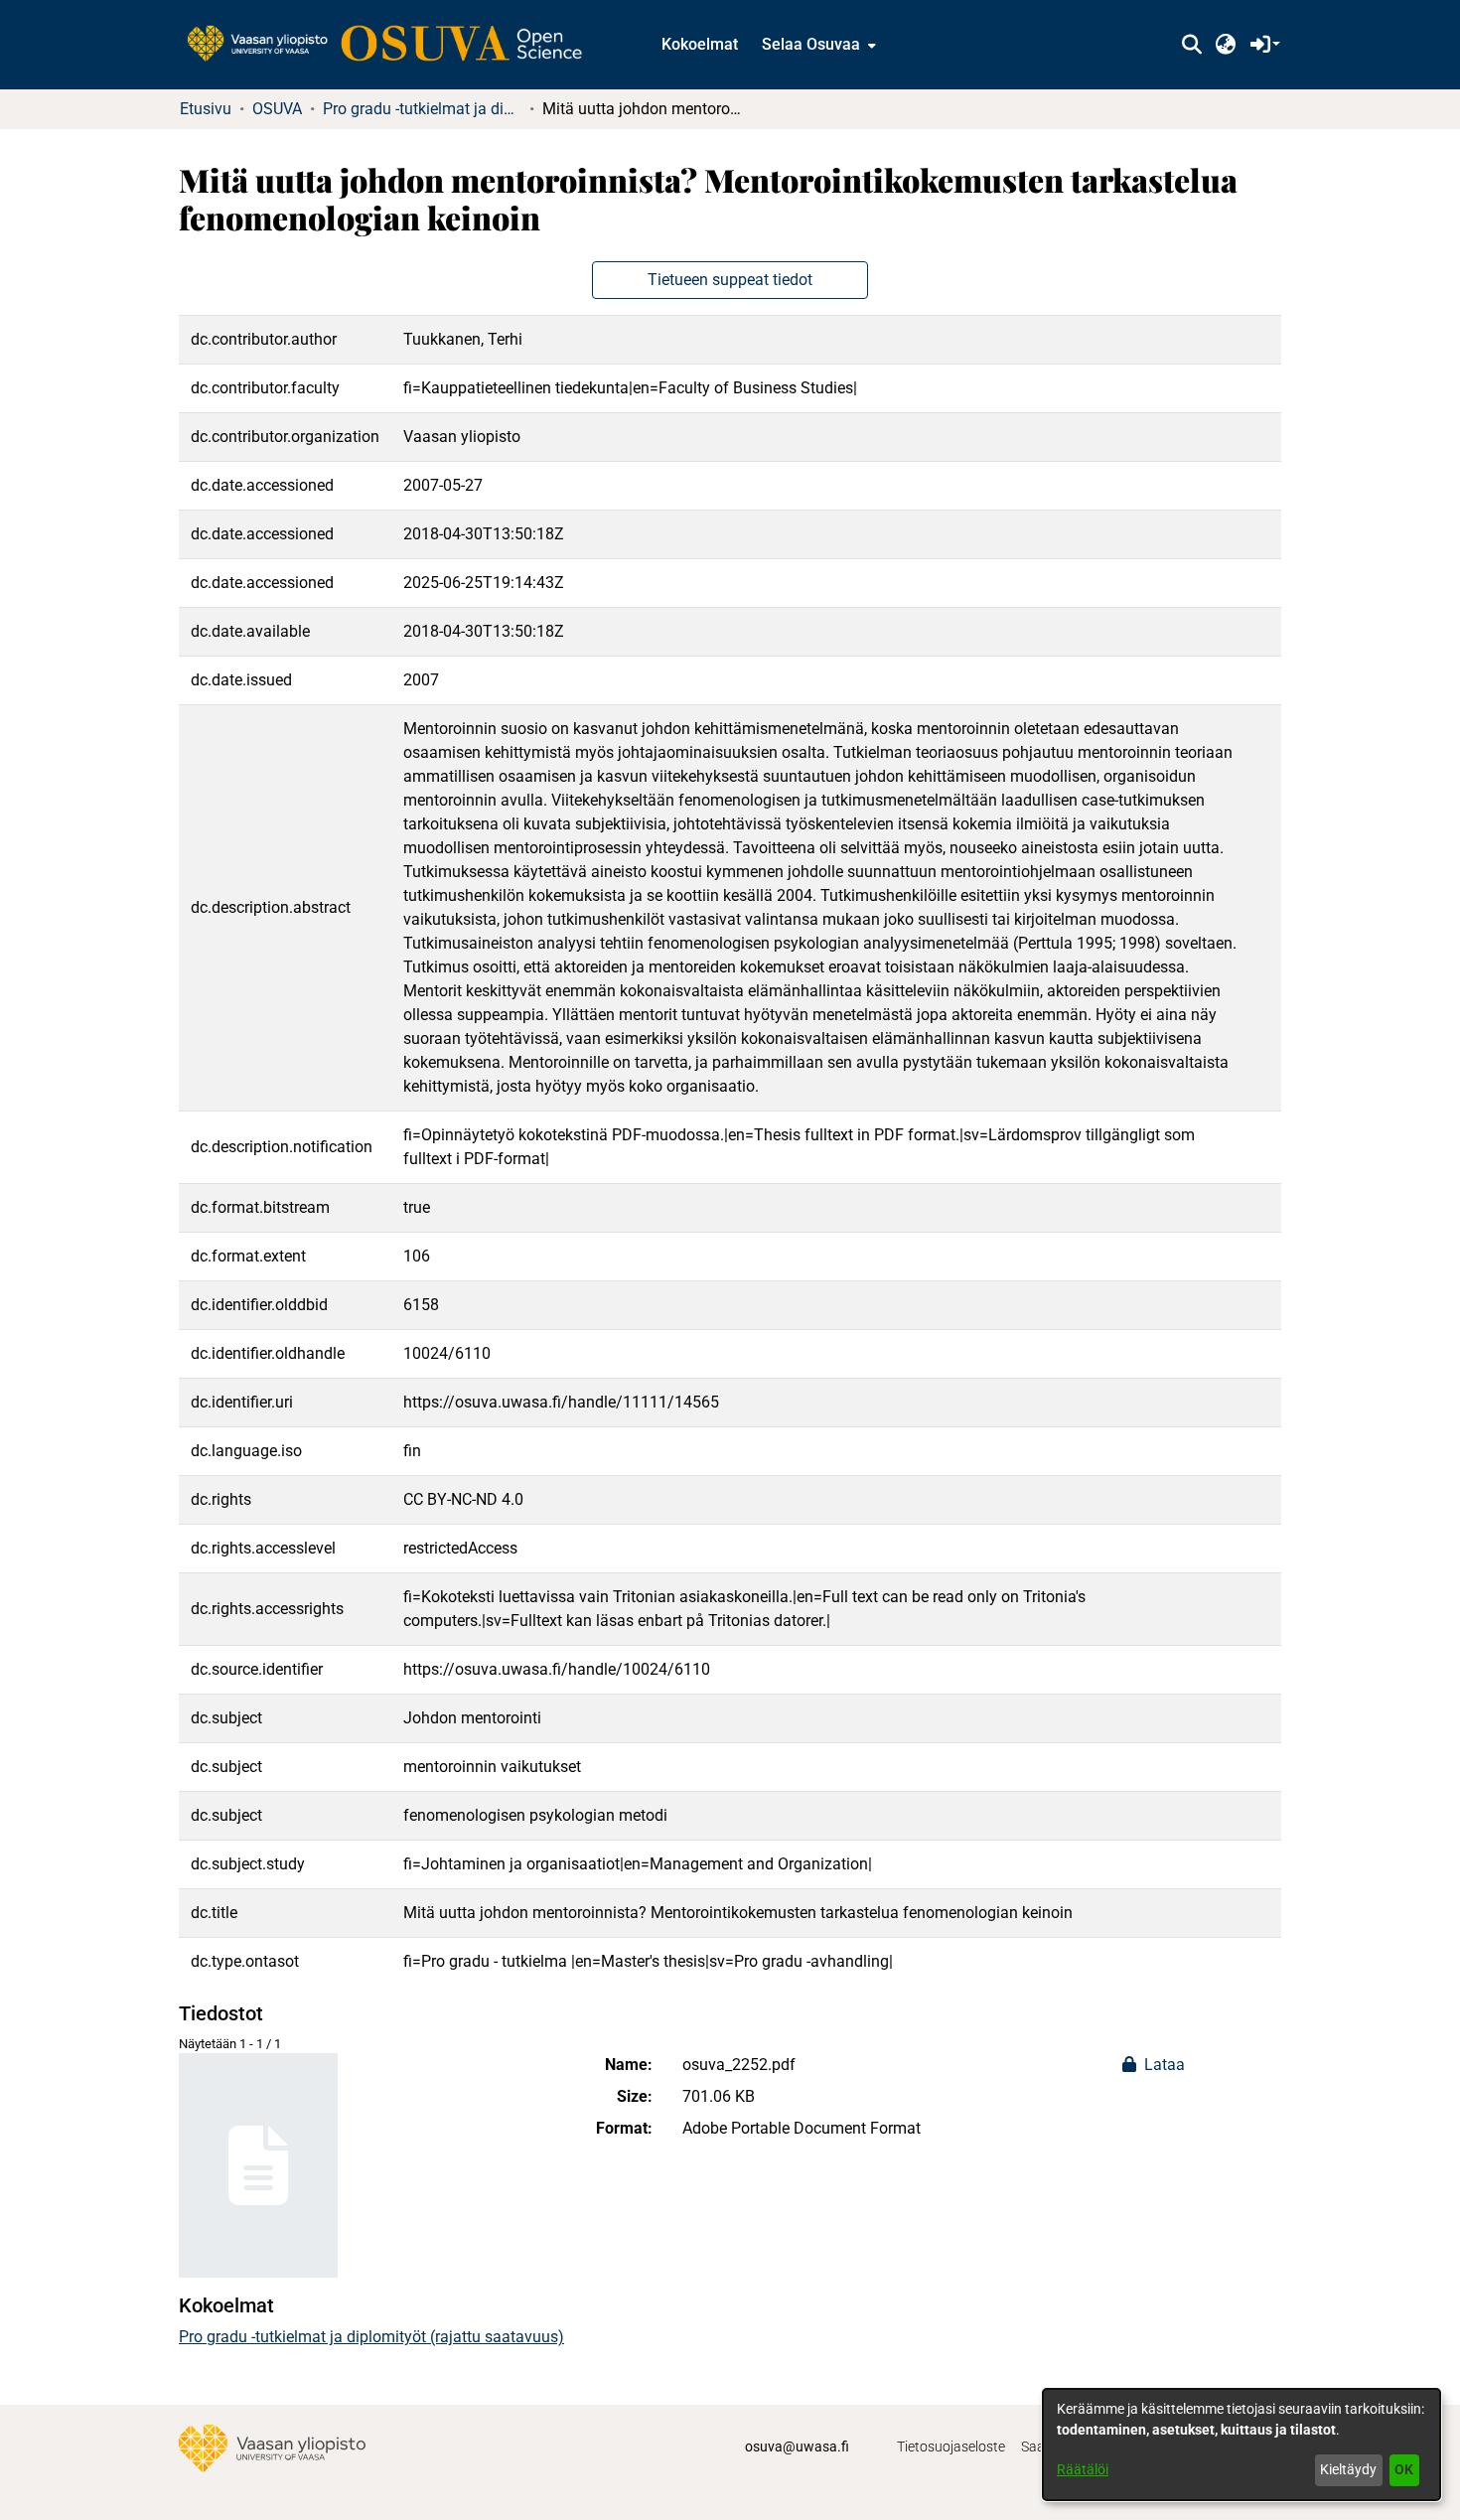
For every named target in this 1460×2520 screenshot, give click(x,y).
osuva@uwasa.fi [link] (797, 2446)
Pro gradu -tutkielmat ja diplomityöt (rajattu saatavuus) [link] (422, 109)
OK (1404, 2469)
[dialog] (1241, 2445)
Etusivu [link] (206, 109)
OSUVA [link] (277, 109)
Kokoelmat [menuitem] (700, 44)
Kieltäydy (1348, 2469)
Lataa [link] (1163, 2065)
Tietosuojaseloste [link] (951, 2446)
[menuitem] (817, 45)
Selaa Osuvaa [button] (811, 44)
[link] (394, 45)
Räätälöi (1083, 2469)
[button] (1191, 45)
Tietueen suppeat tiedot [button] (730, 280)
